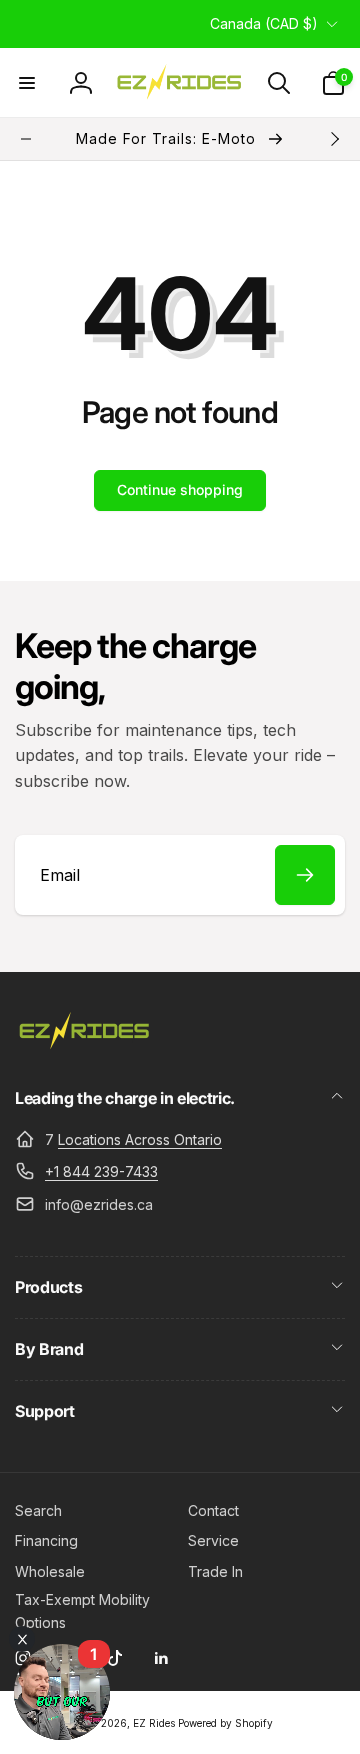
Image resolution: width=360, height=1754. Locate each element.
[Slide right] (334, 139)
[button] (27, 83)
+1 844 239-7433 (101, 1171)
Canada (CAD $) (264, 23)
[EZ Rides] (85, 1045)
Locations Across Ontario (140, 1139)
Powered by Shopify (225, 1723)
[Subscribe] (305, 875)
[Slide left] (26, 139)
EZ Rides (154, 1723)
